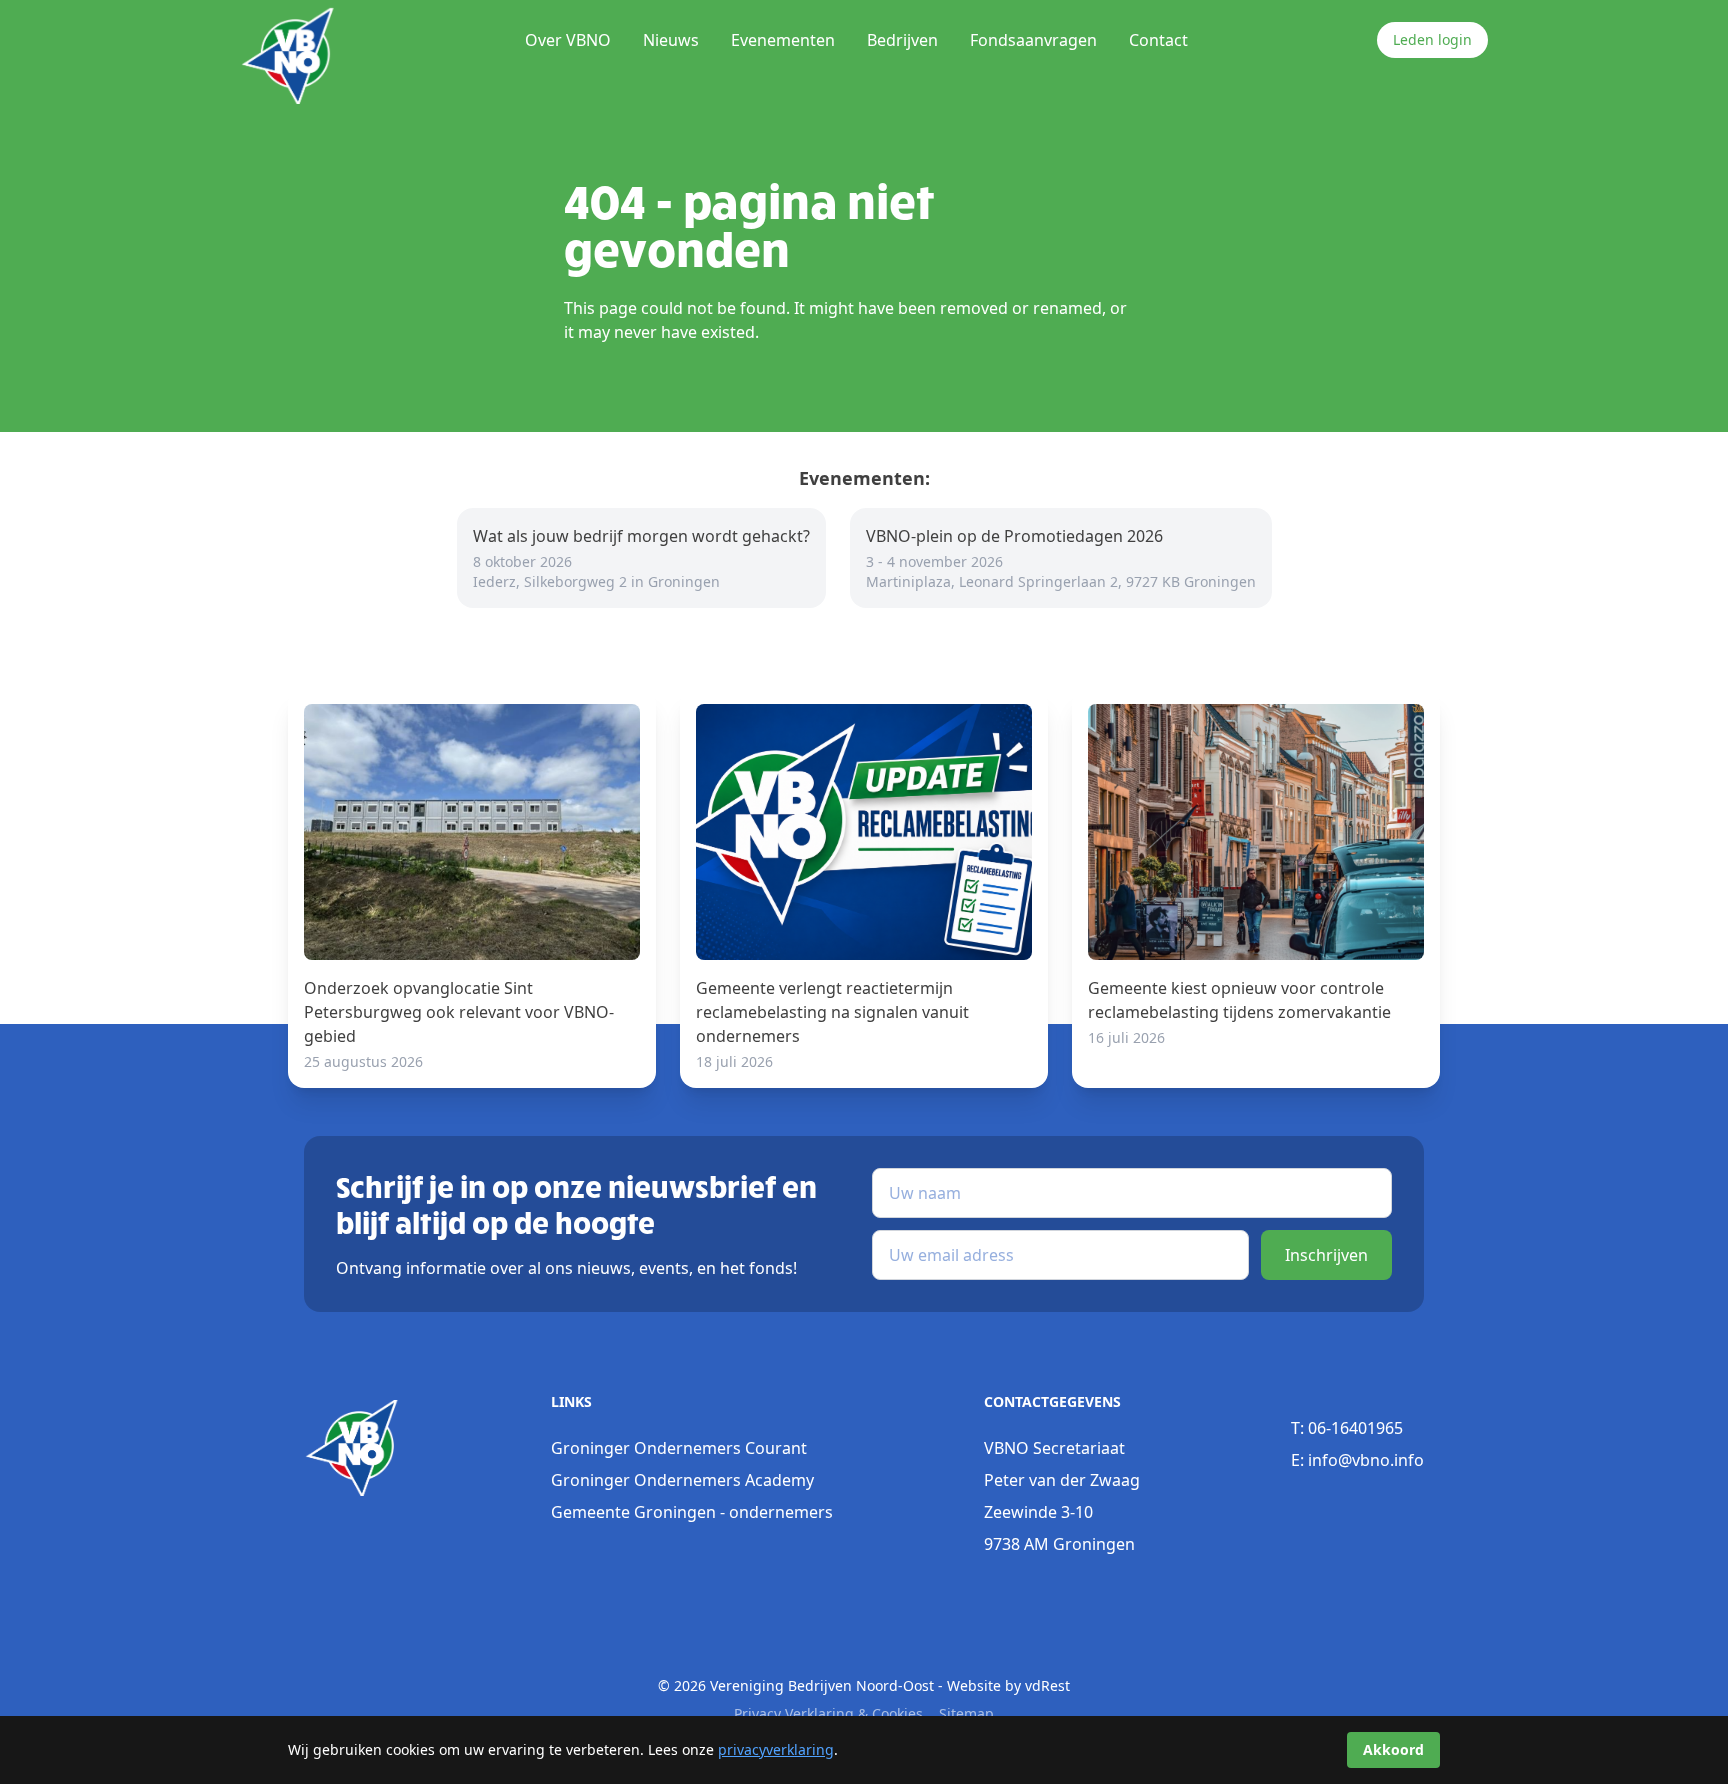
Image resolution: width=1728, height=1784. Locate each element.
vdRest (1047, 1685)
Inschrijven (1326, 1255)
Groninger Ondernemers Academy (682, 1480)
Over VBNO (568, 40)
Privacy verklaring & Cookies (828, 1713)
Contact (1158, 40)
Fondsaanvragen (1033, 40)
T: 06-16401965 (1347, 1428)
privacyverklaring (776, 1749)
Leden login (1432, 39)
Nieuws (671, 40)
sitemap (966, 1713)
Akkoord (1393, 1749)
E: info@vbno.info (1357, 1460)
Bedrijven (902, 40)
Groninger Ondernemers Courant (679, 1448)
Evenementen (783, 40)
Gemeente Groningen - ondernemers (692, 1512)
